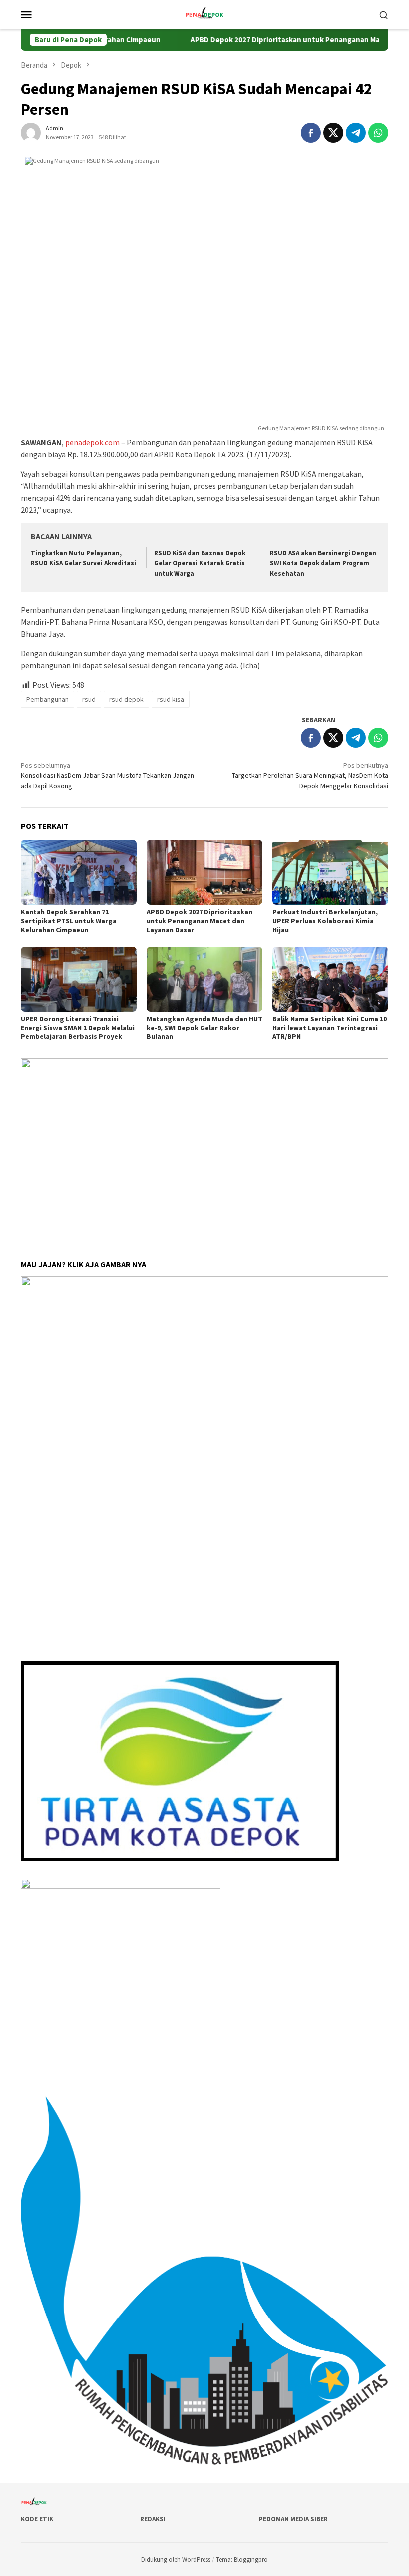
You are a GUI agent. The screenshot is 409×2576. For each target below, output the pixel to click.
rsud (89, 699)
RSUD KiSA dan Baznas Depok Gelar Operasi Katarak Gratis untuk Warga (200, 564)
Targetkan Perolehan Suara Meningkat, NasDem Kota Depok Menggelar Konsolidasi (310, 775)
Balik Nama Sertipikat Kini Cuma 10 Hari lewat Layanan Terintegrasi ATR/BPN (329, 1028)
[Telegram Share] (356, 133)
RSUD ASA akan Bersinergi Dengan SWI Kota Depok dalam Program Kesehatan (323, 564)
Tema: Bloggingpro (242, 2559)
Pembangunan (48, 699)
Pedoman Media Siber (293, 2519)
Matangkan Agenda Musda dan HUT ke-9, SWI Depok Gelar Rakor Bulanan (204, 1028)
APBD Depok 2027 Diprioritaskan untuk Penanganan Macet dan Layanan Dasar (200, 921)
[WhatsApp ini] (378, 133)
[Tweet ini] (333, 133)
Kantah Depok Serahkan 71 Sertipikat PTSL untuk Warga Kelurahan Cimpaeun (69, 921)
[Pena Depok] (204, 13)
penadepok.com (93, 442)
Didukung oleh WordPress (176, 2559)
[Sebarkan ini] (311, 133)
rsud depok (126, 699)
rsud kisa (171, 699)
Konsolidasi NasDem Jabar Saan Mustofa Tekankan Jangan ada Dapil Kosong (107, 775)
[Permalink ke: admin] (31, 132)
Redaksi (153, 2519)
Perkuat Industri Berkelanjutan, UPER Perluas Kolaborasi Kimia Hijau (325, 921)
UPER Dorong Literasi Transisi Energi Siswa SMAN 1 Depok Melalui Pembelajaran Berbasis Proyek (78, 1028)
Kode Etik (37, 2519)
